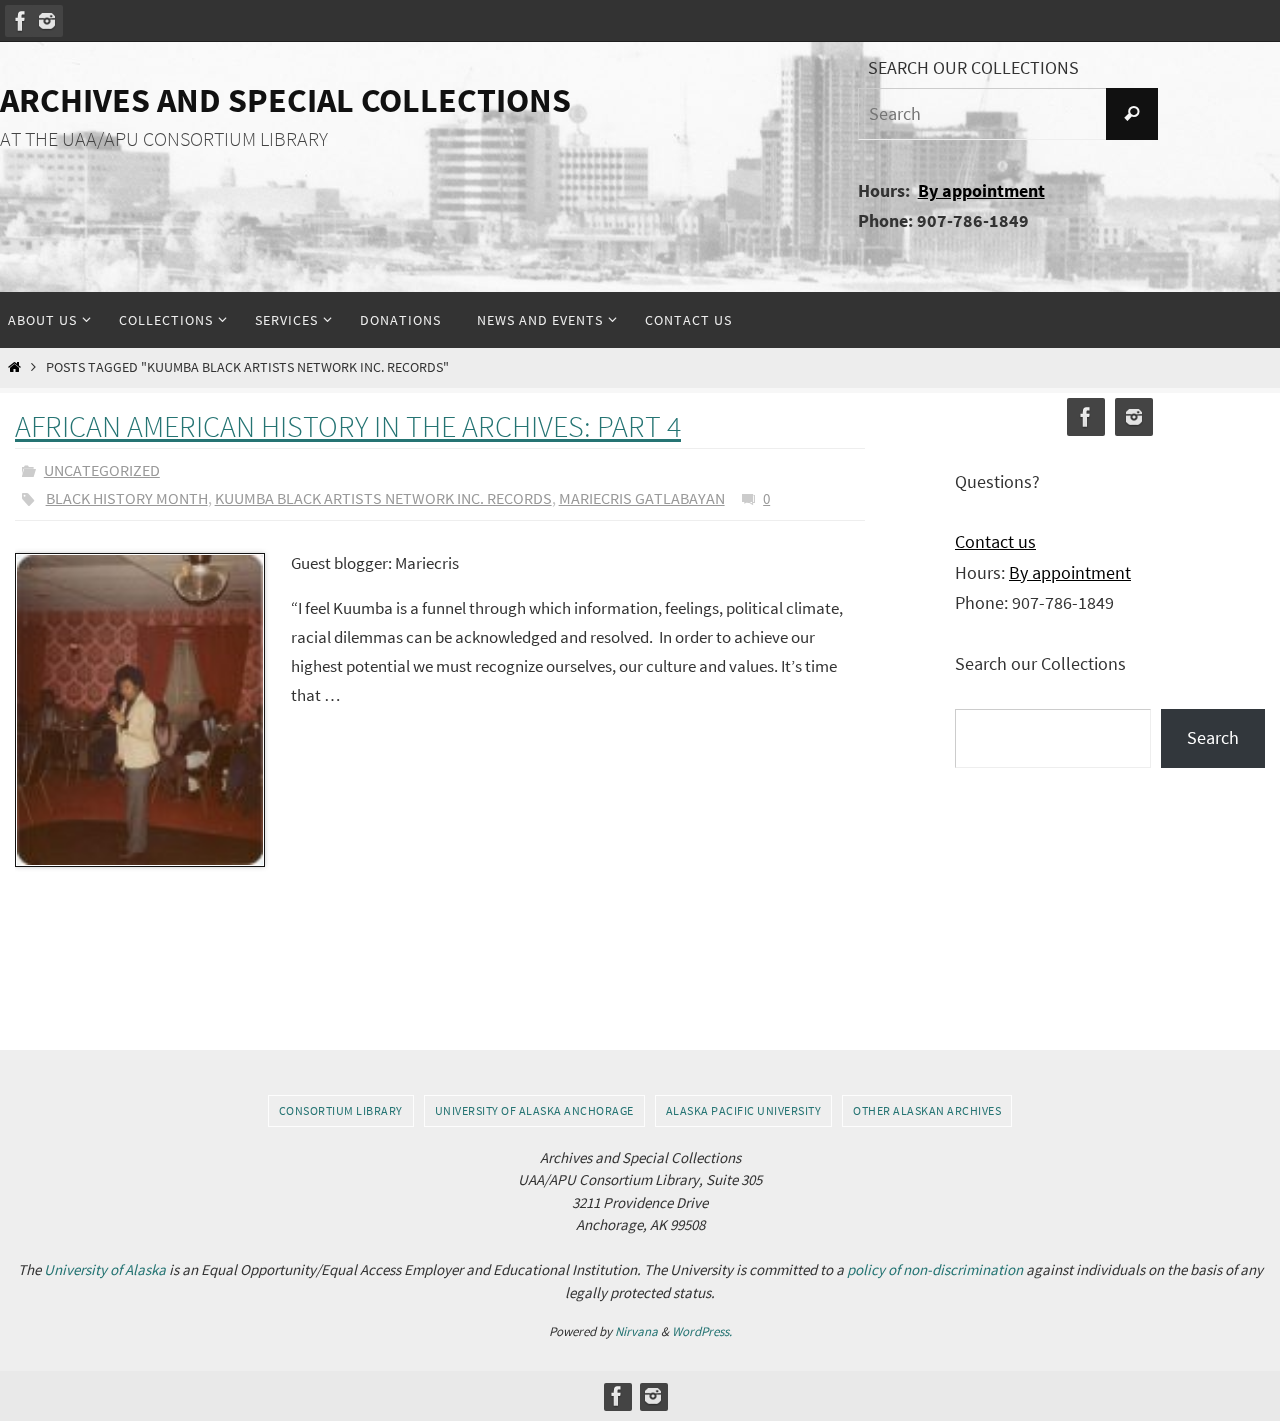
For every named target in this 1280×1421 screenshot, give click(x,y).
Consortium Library (341, 1110)
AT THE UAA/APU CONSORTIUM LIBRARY (164, 139)
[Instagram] (47, 21)
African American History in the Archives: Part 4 (348, 426)
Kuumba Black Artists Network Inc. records (383, 498)
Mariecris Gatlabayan (642, 498)
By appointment (981, 190)
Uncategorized (102, 470)
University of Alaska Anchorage (534, 1110)
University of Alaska (105, 1269)
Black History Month (127, 498)
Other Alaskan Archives (927, 1110)
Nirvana (636, 1331)
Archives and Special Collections (285, 100)
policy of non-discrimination (935, 1269)
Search (1213, 737)
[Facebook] (21, 21)
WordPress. (702, 1331)
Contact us (995, 541)
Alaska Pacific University (744, 1110)
